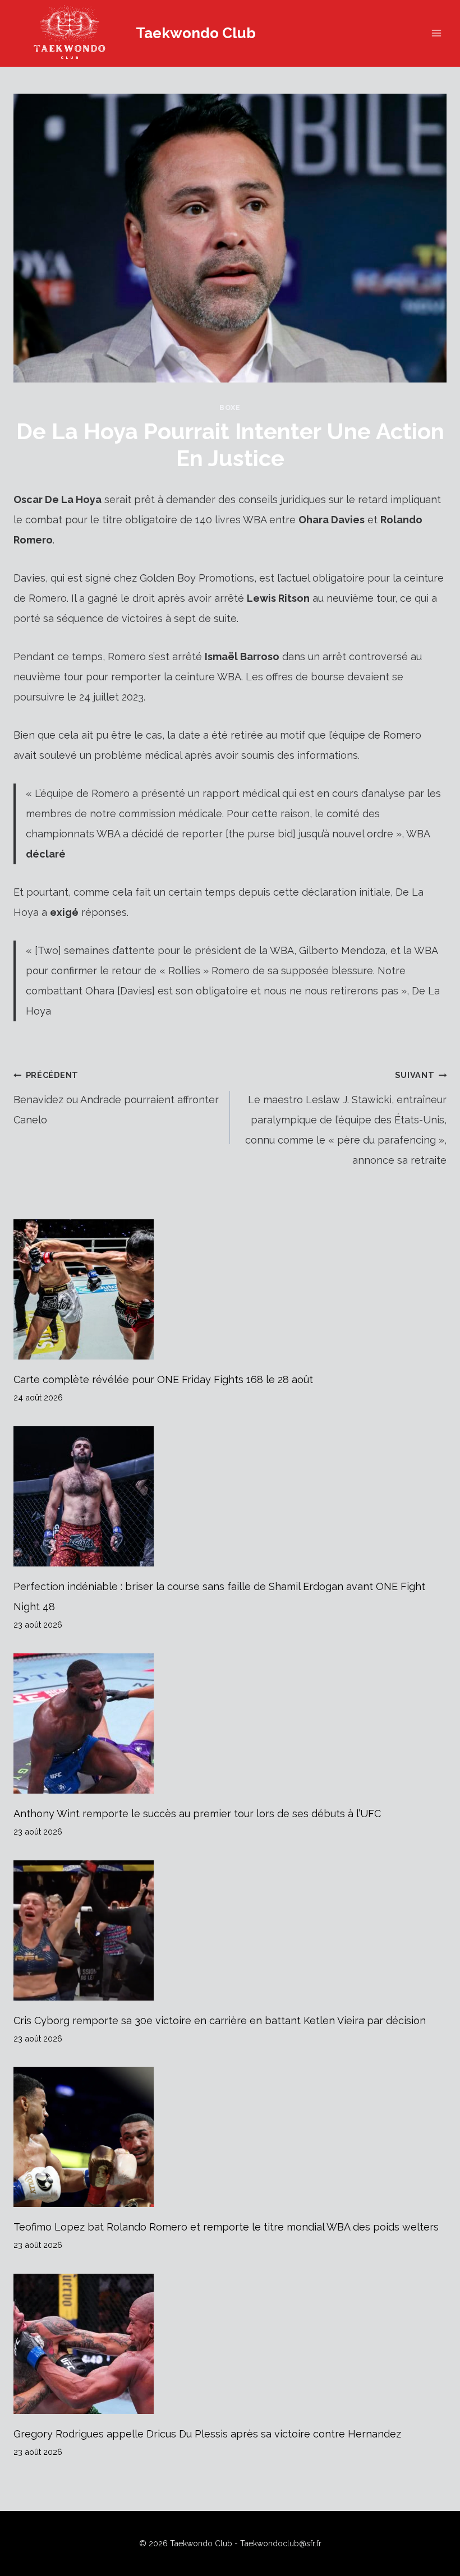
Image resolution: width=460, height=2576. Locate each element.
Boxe (230, 407)
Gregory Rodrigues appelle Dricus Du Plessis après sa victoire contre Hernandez (207, 2434)
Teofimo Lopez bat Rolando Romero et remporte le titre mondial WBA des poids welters (226, 2227)
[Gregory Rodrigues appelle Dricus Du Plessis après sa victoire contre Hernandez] (230, 2344)
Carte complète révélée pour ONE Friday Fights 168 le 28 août (163, 1379)
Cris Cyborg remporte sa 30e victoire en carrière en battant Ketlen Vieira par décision (220, 2020)
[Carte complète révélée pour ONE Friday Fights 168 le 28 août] (230, 1289)
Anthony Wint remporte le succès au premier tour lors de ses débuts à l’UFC (197, 1814)
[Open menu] (436, 33)
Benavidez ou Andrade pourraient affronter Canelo (116, 1098)
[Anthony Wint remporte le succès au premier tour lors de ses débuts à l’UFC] (230, 1724)
